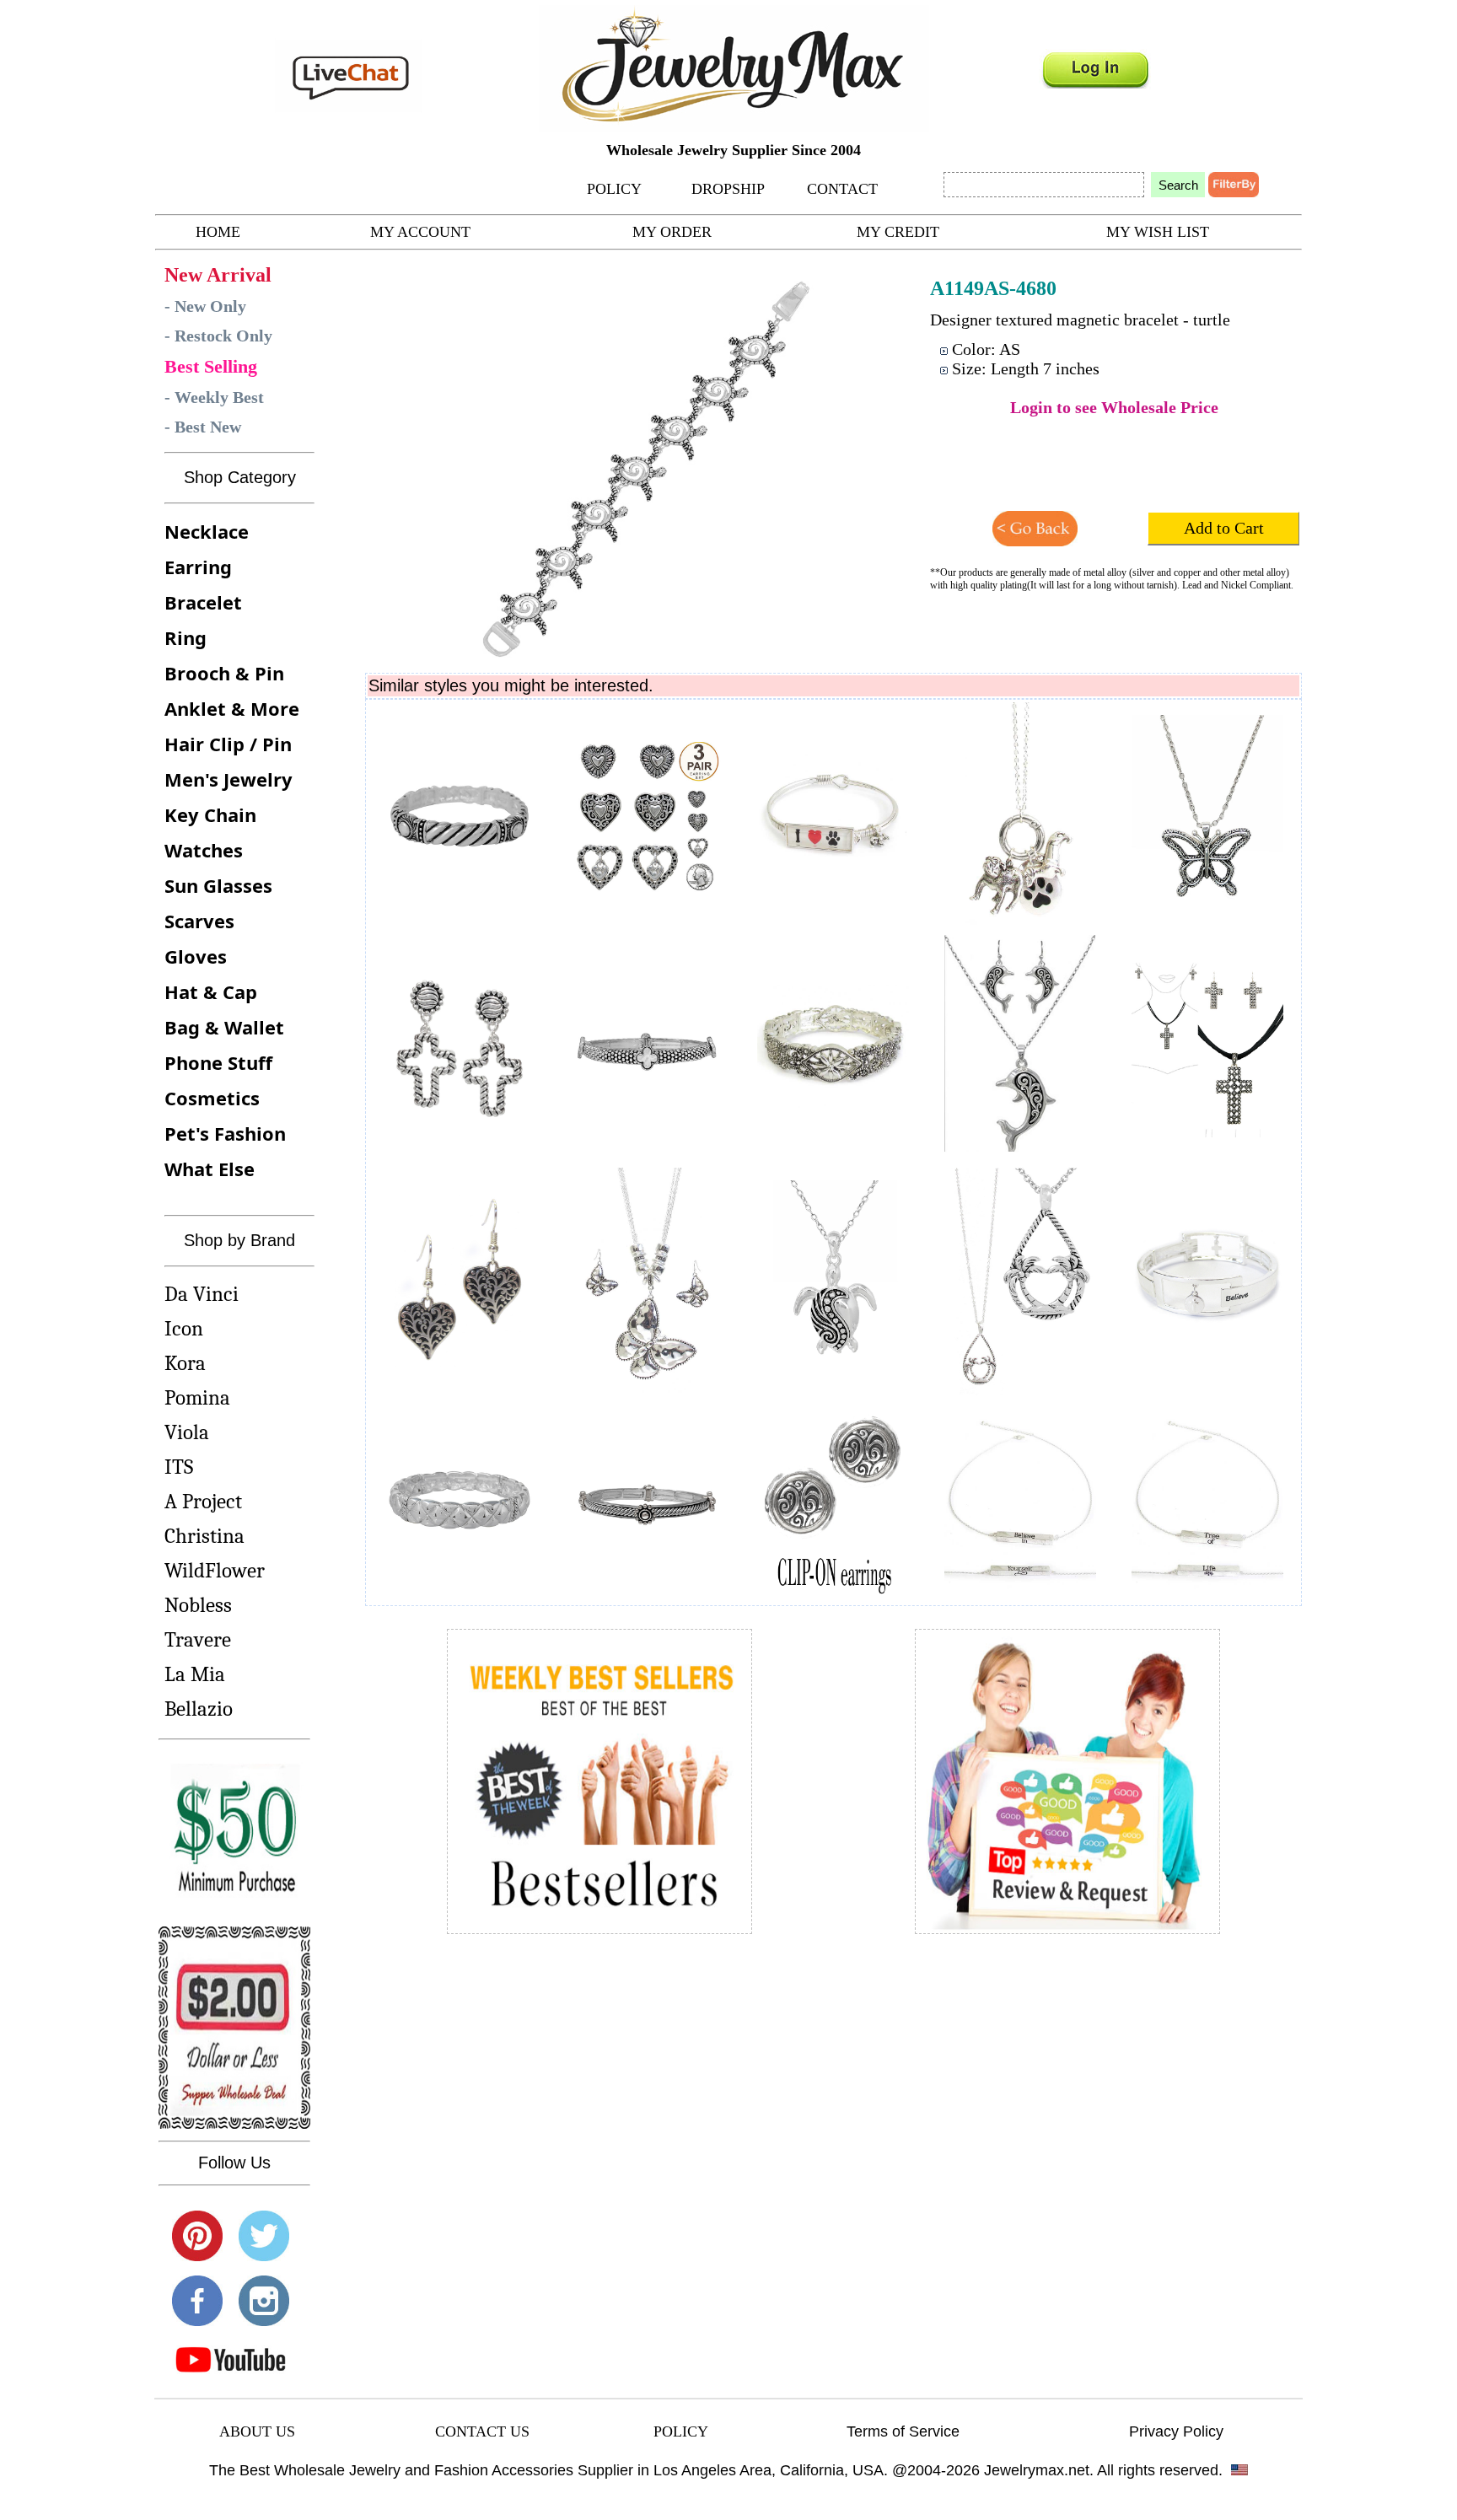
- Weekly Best (214, 397)
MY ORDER (672, 232)
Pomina (197, 1397)
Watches (204, 850)
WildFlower (215, 1570)
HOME (218, 232)
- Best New (203, 427)
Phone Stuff (218, 1062)
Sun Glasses (218, 885)
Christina (204, 1536)
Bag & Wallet (224, 1027)
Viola (187, 1432)
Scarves (199, 921)
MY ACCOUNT (420, 232)
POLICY (614, 189)
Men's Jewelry (228, 779)
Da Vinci (202, 1294)
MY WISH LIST (1158, 232)
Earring (198, 567)
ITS (179, 1467)
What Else (210, 1169)
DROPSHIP (728, 189)
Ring (185, 637)
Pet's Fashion (225, 1133)
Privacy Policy (1176, 2431)
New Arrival (218, 275)
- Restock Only (218, 336)
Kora (185, 1363)
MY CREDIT (898, 232)
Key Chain (210, 814)
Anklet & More (232, 708)
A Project (203, 1501)
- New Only (205, 306)
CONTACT (842, 189)
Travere (198, 1639)
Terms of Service (903, 2431)
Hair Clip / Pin (228, 744)
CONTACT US (482, 2431)
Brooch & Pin (224, 673)
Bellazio (199, 1709)
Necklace (207, 531)
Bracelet (203, 602)
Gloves (196, 956)
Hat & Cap (211, 991)
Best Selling (211, 366)
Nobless (198, 1605)
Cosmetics (212, 1098)
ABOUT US (257, 2431)
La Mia (195, 1674)
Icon (184, 1328)
